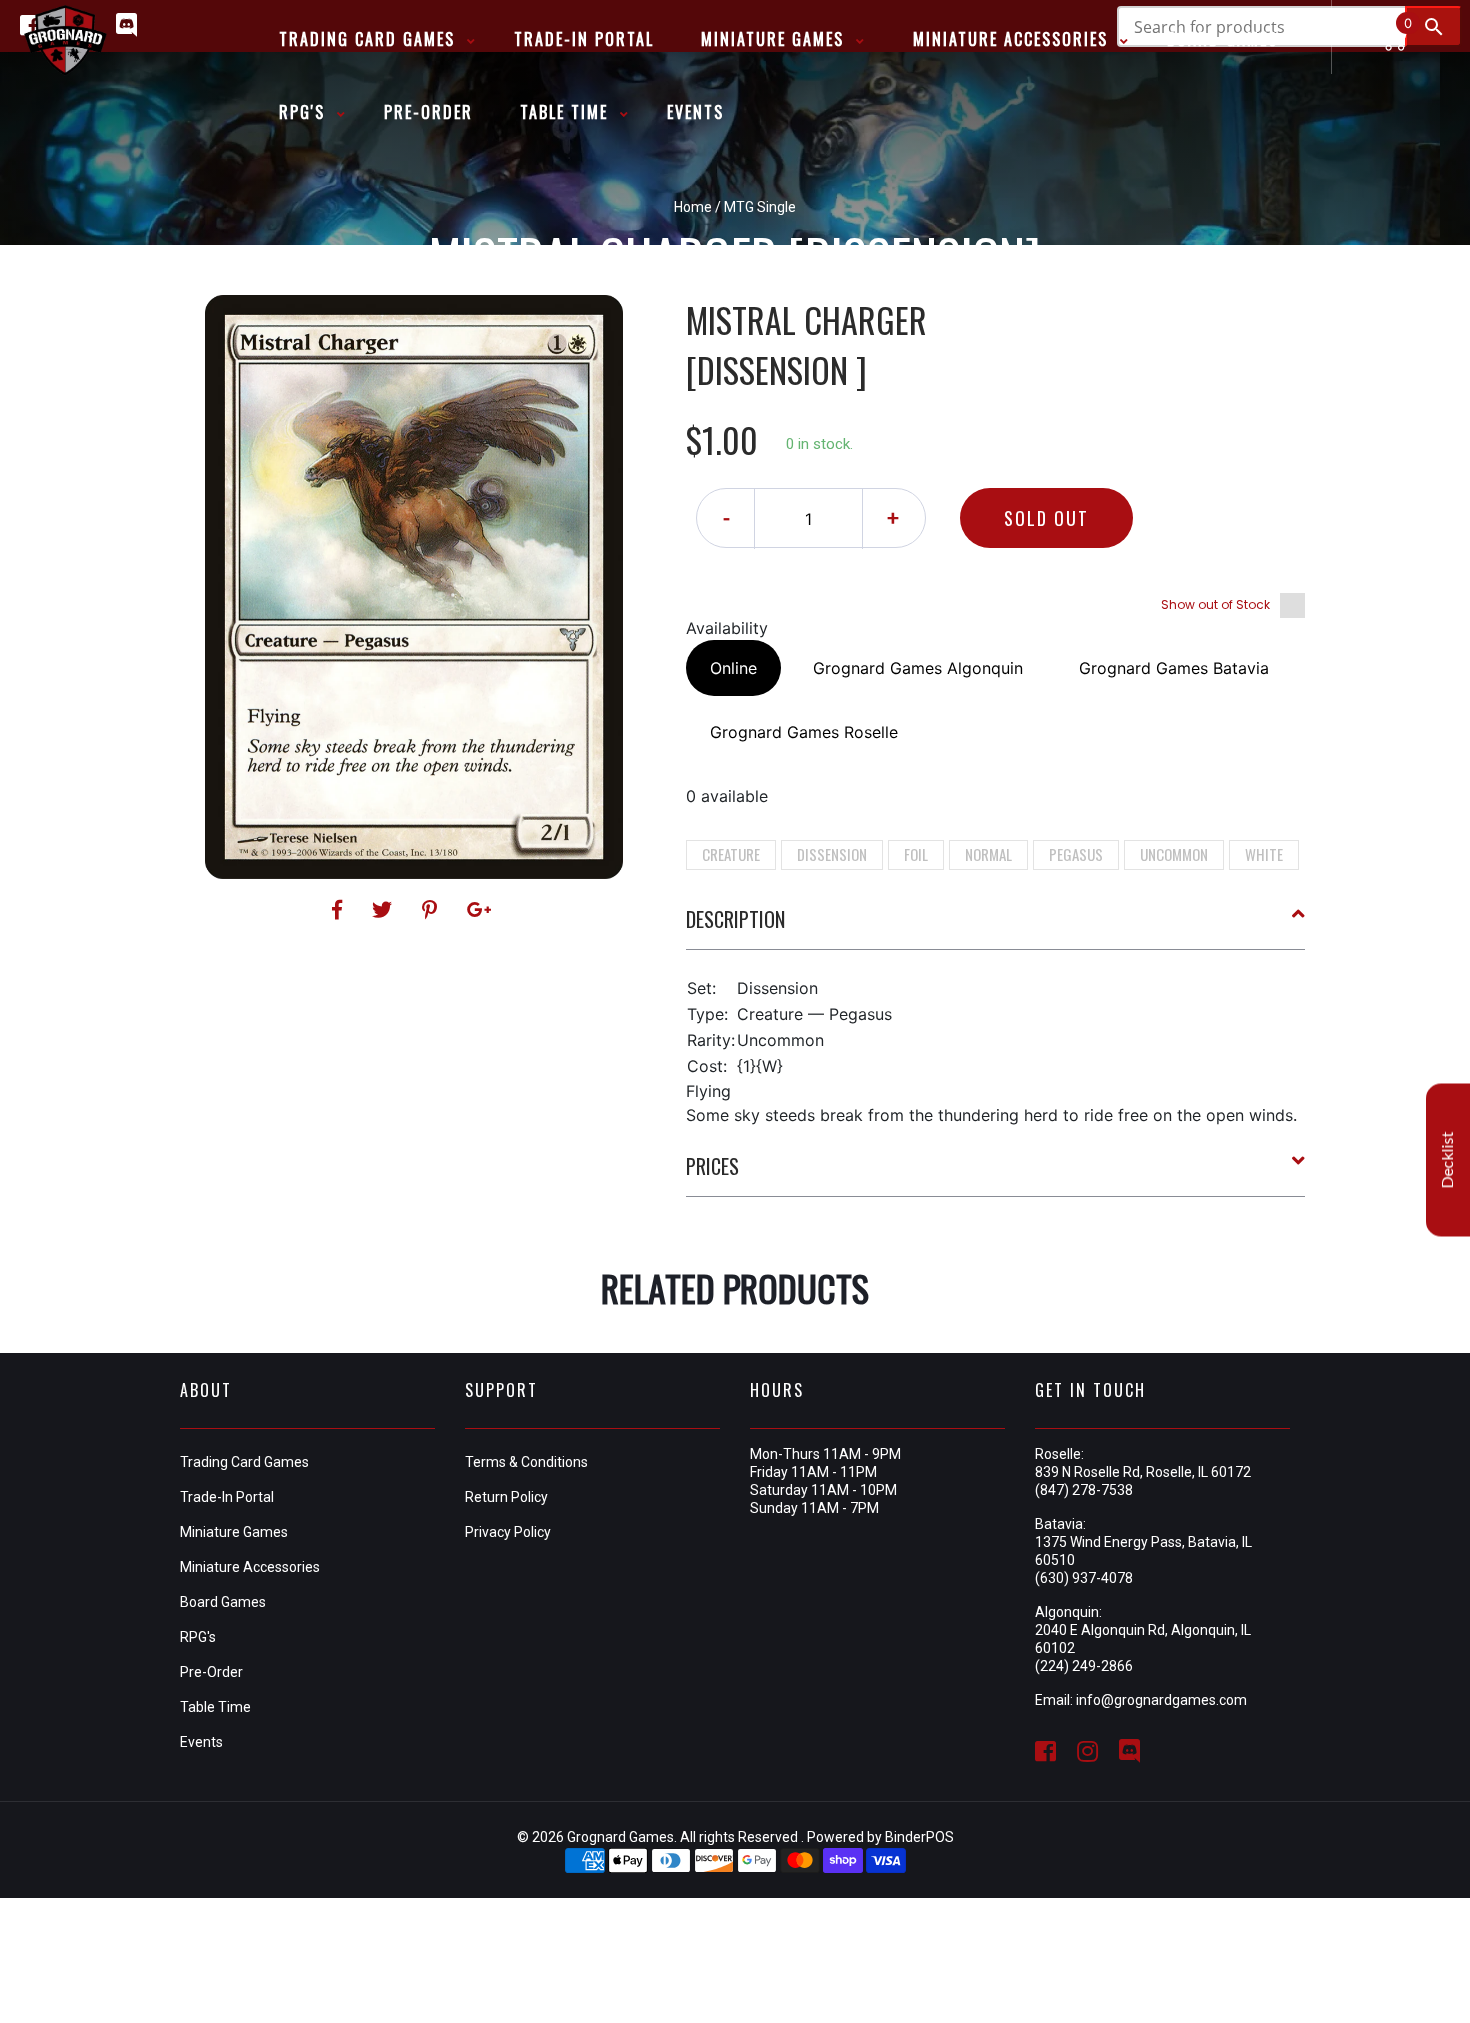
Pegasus (1076, 854)
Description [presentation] (735, 919)
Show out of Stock (1215, 604)
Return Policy (506, 1497)
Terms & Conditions (526, 1462)
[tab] (996, 927)
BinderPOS (919, 1837)
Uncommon (1174, 854)
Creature (731, 854)
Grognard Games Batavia (1174, 668)
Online (733, 668)
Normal (988, 854)
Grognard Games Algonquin (918, 668)
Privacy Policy (508, 1532)
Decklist (1448, 1159)
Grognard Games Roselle (804, 732)
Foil (916, 854)
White (1264, 854)
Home (693, 207)
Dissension (832, 854)
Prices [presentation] (712, 1166)
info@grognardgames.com (1161, 1700)
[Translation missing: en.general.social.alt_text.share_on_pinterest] (432, 910)
